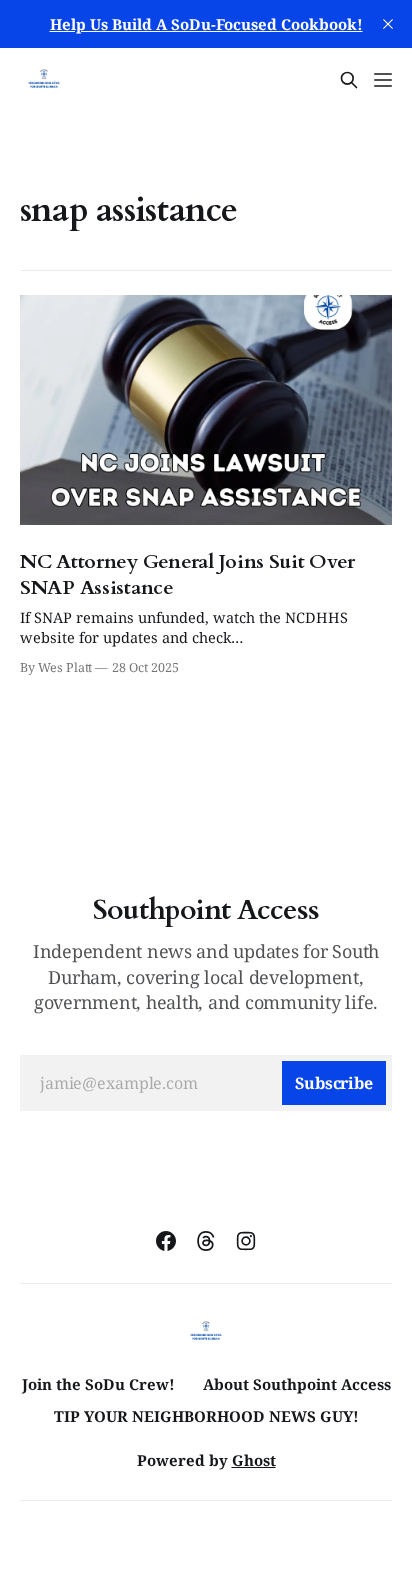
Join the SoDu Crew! (98, 1384)
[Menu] (383, 80)
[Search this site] (349, 80)
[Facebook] (166, 1241)
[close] (388, 24)
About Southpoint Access (297, 1384)
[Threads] (206, 1241)
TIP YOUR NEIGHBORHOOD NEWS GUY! (206, 1416)
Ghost (254, 1460)
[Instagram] (246, 1241)
